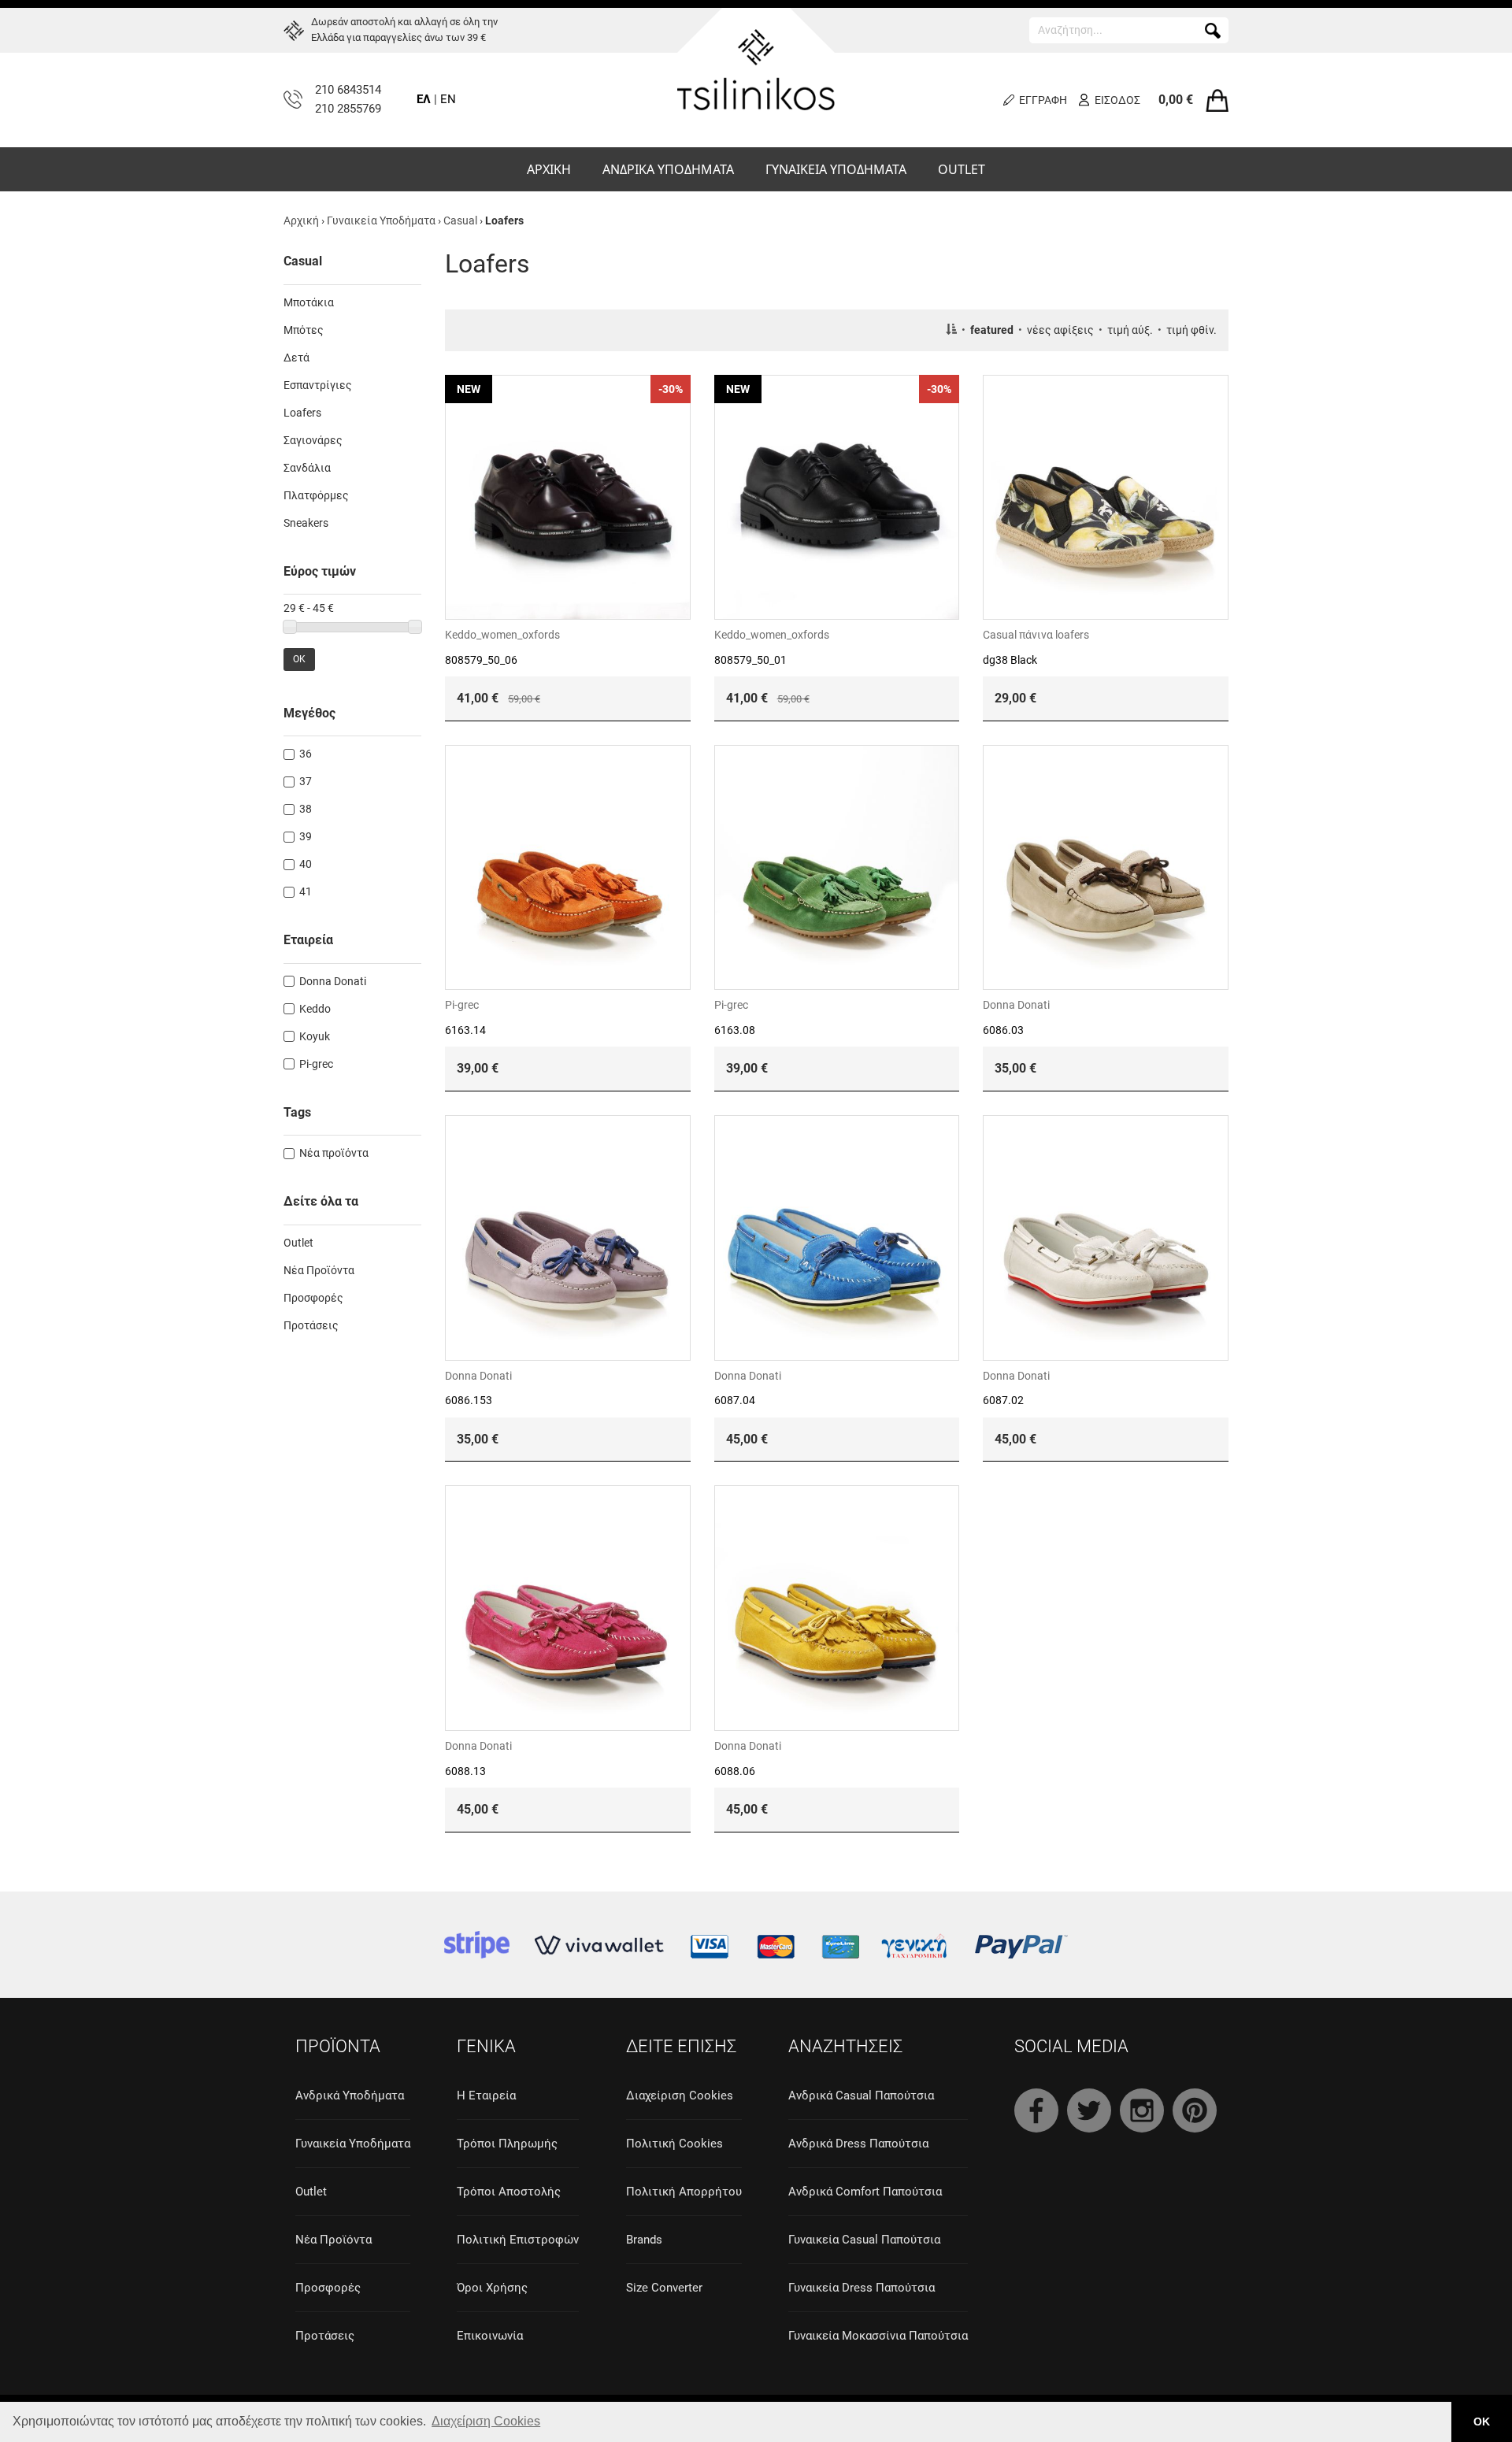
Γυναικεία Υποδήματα (381, 220)
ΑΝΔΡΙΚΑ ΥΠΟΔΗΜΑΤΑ (668, 169)
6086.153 (469, 1400)
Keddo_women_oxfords (502, 635)
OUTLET (962, 169)
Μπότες (304, 330)
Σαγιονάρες (313, 440)
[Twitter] (1089, 2110)
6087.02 (1003, 1400)
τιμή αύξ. (1130, 330)
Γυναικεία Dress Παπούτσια (862, 2288)
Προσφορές (313, 1298)
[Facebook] (1036, 2110)
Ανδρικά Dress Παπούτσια (858, 2144)
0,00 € (1176, 100)
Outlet (298, 1243)
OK (299, 659)
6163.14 (465, 1030)
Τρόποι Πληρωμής (507, 2144)
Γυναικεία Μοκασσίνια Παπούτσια (878, 2336)
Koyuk (315, 1036)
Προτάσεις (311, 1325)
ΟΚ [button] (1482, 2422)
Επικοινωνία (490, 2336)
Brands (644, 2240)
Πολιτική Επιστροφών (518, 2240)
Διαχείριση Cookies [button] (486, 2421)
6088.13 (465, 1771)
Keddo (315, 1009)
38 (306, 809)
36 (306, 754)
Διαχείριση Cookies (680, 2096)
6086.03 (1003, 1030)
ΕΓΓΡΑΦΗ (1043, 100)
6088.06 (735, 1771)
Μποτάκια (309, 302)
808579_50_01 (750, 660)
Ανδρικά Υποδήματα (350, 2096)
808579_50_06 (481, 660)
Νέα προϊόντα (334, 1153)
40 (306, 864)
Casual (460, 220)
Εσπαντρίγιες (318, 385)
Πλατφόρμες (316, 495)
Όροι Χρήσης (492, 2288)
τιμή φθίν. (1191, 330)
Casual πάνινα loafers (1036, 635)
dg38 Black (1010, 660)
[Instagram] (1142, 2110)
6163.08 (735, 1030)
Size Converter (664, 2288)
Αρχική (301, 220)
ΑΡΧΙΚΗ (549, 169)
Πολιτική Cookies (674, 2144)
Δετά (296, 358)
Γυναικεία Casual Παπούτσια (864, 2240)
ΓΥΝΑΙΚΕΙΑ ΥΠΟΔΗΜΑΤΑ (836, 169)
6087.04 (735, 1400)
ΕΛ (424, 99)
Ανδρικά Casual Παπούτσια (861, 2096)
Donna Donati (1016, 1005)
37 (306, 781)
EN (448, 99)
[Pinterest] (1195, 2110)
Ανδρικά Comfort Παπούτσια (865, 2192)
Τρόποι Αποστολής (509, 2192)
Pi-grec (462, 1005)
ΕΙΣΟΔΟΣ (1117, 100)
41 (306, 891)
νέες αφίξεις (1060, 330)
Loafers (302, 413)
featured (992, 330)
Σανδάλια (307, 468)
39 (306, 836)
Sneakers (306, 523)
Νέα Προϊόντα (319, 1270)
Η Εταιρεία (486, 2096)
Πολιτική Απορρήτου (684, 2192)
